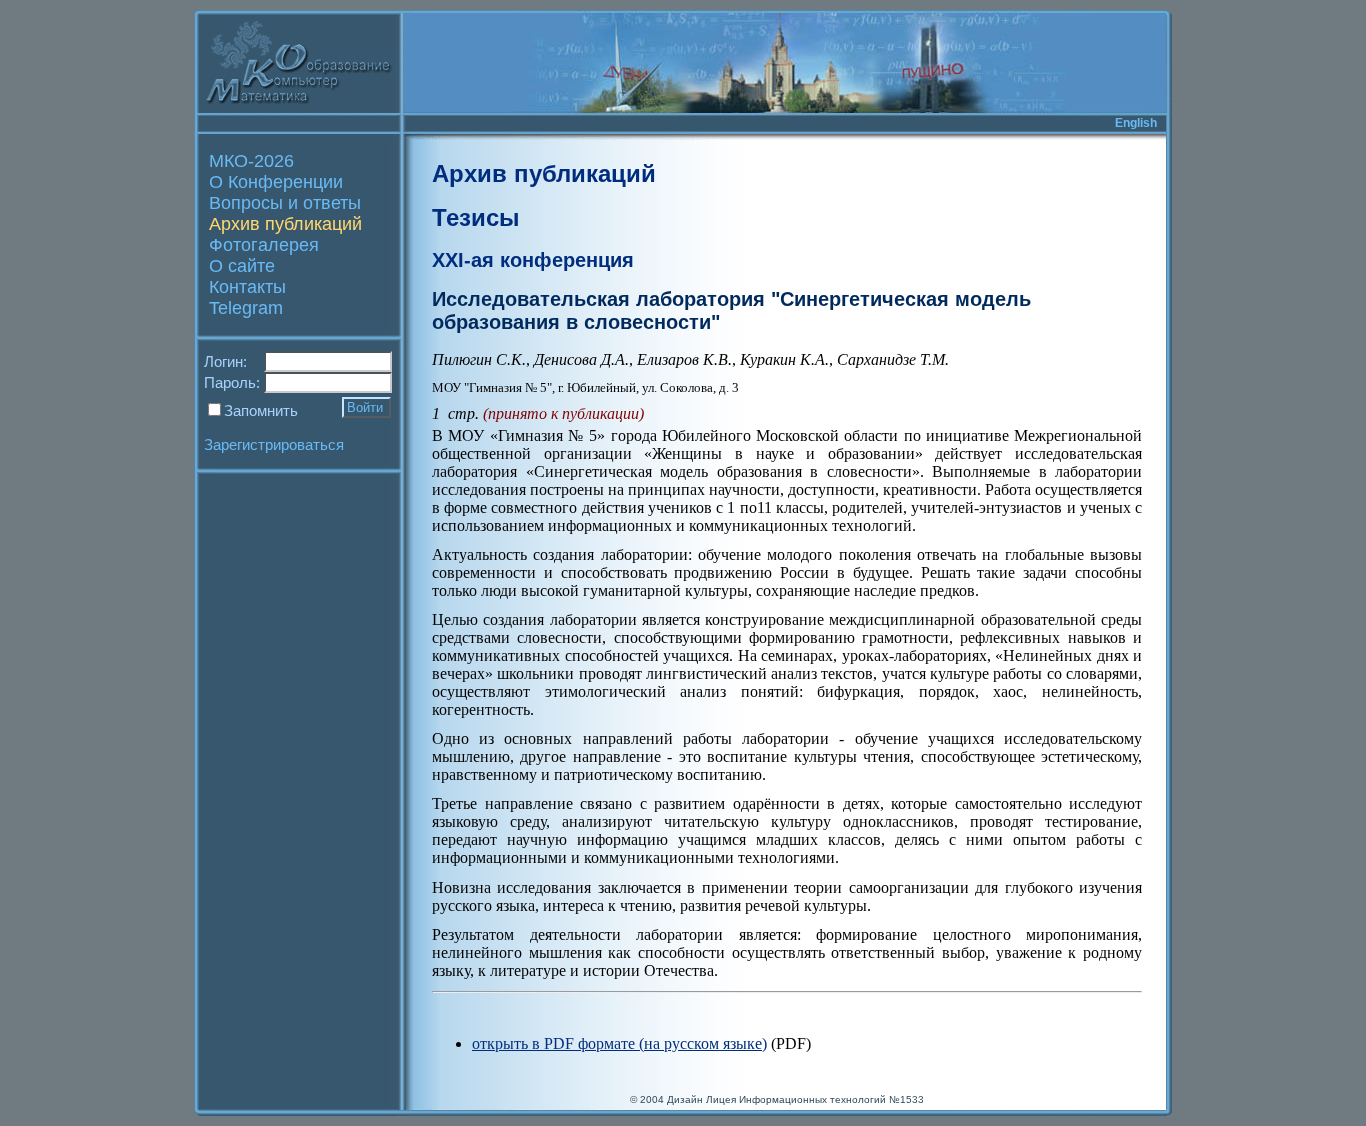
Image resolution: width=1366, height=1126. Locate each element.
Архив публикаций (285, 224)
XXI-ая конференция (533, 260)
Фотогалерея (264, 245)
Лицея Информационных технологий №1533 (815, 1099)
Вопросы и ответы (285, 203)
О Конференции (276, 182)
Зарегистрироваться (274, 444)
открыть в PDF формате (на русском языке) (619, 1043)
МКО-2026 (251, 161)
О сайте (242, 266)
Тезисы (476, 217)
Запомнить (261, 410)
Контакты (247, 287)
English (1136, 123)
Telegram (246, 308)
